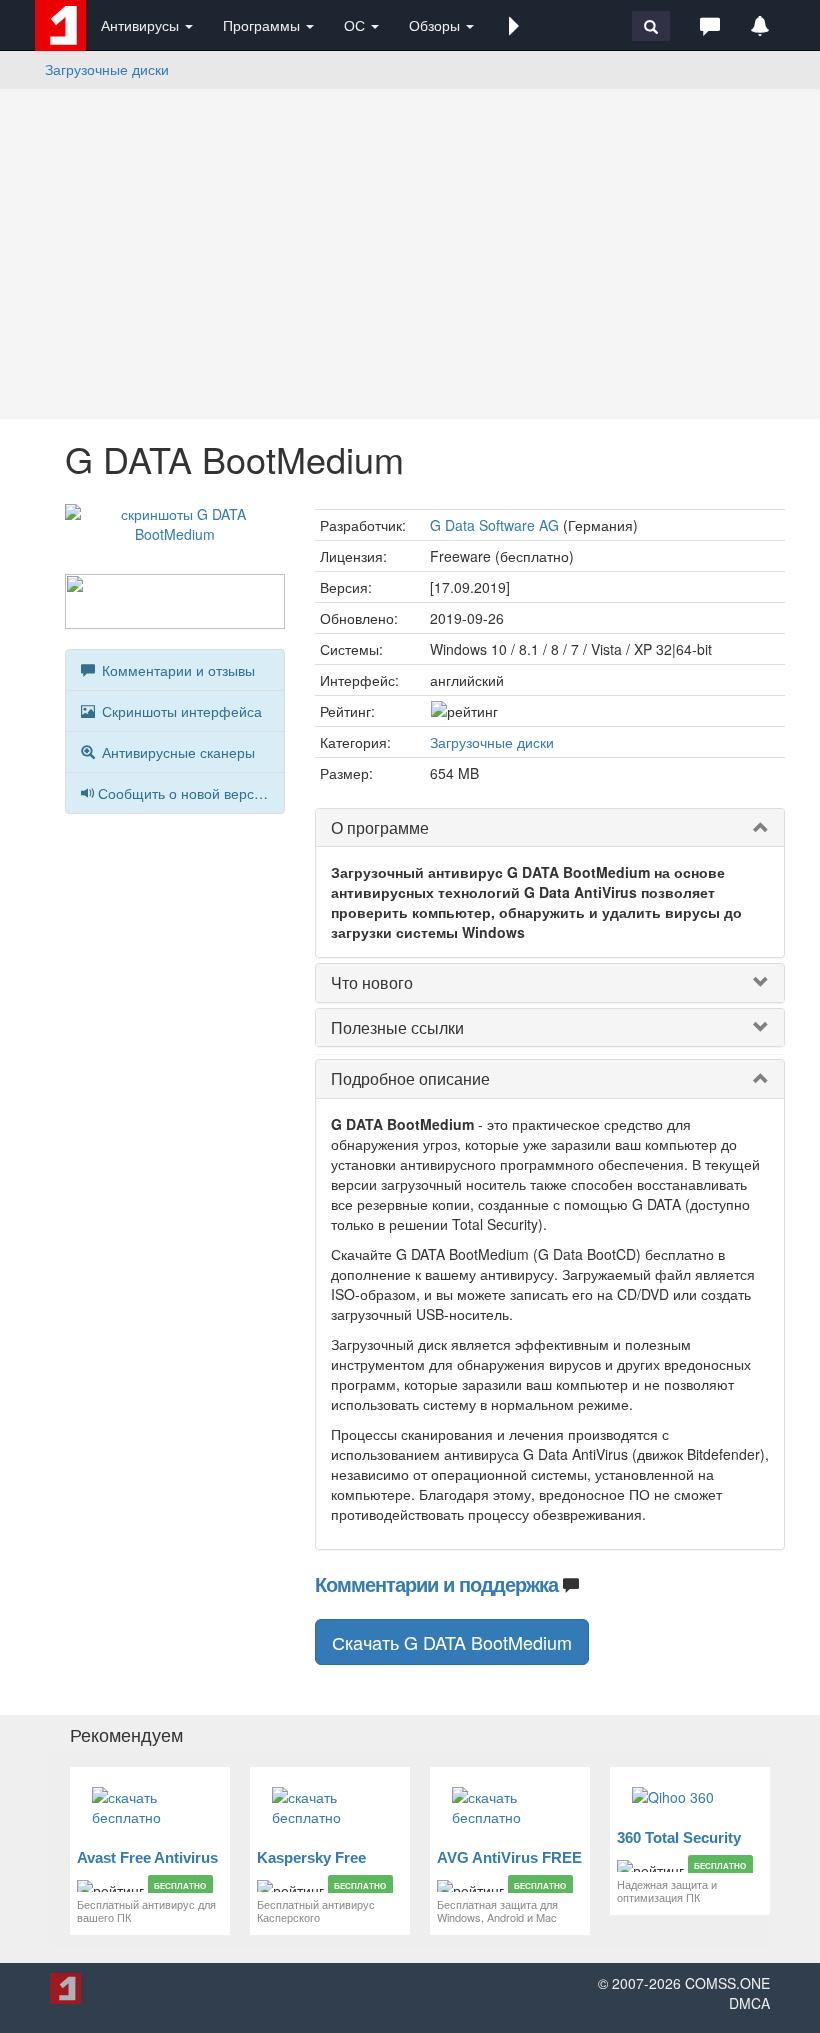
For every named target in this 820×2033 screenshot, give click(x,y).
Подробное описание (410, 1078)
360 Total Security (679, 1837)
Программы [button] (263, 25)
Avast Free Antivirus (147, 1857)
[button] (514, 25)
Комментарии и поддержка (436, 1583)
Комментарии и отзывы (176, 670)
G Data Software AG (494, 525)
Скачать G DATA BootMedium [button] (452, 1642)
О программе (380, 827)
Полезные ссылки (397, 1027)
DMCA (749, 2003)
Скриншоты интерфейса (180, 711)
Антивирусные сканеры (176, 752)
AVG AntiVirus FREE (509, 1857)
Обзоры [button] (436, 25)
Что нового (372, 982)
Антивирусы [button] (142, 25)
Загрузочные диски (107, 69)
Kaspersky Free (311, 1857)
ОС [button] (356, 25)
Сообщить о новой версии (184, 793)
